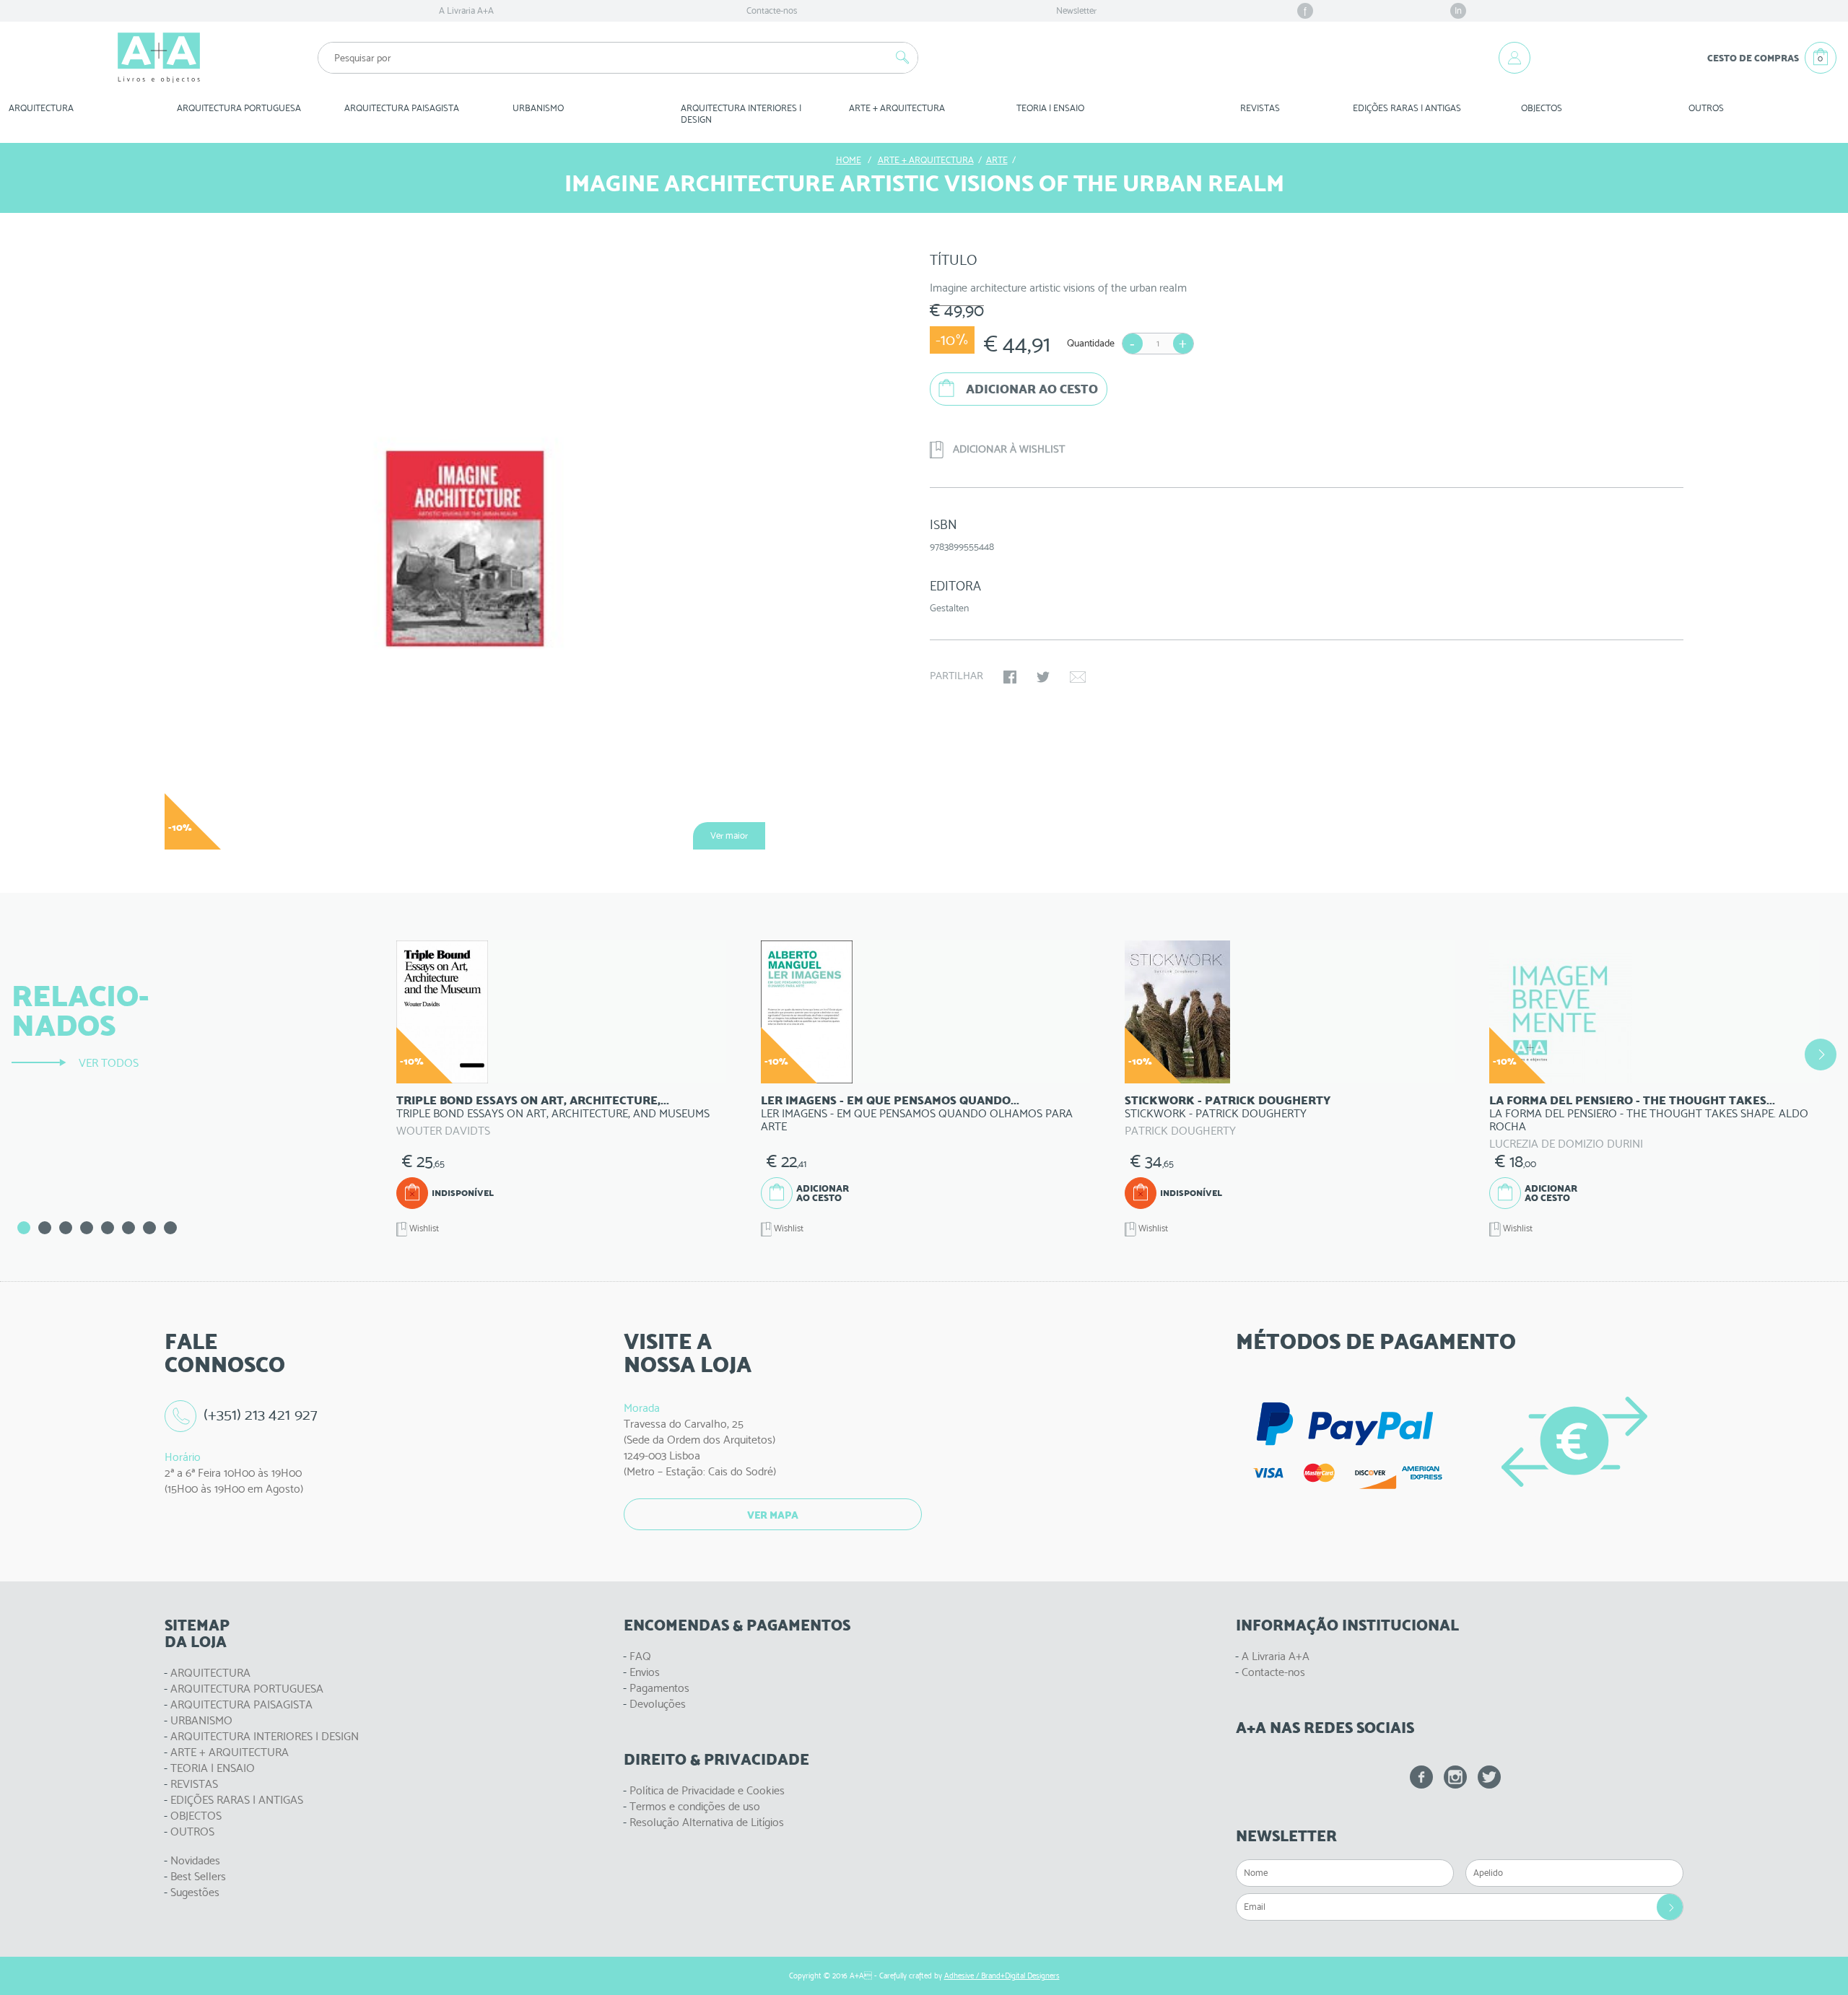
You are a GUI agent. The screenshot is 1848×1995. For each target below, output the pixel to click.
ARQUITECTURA (41, 108)
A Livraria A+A (466, 10)
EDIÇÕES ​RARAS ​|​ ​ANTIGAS (1407, 108)
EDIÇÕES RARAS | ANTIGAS (237, 1800)
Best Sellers (198, 1876)
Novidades (195, 1860)
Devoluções (658, 1704)
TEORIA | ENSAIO (213, 1768)
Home (849, 160)
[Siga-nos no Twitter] (1489, 1777)
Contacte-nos (772, 10)
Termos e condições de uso (695, 1806)
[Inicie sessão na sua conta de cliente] (1514, 58)
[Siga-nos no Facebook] (1421, 1777)
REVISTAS (1260, 108)
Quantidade (1091, 343)
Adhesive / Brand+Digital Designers (1002, 1976)
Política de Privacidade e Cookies (707, 1790)
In (1458, 10)
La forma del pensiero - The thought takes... (1632, 1100)
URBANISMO (201, 1720)
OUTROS (1706, 108)
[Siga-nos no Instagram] (1455, 1777)
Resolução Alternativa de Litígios (707, 1822)
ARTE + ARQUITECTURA (230, 1752)
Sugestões (195, 1892)
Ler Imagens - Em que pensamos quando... (890, 1100)
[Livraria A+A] (159, 58)
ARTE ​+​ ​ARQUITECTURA (897, 108)
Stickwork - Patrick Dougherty (1228, 1100)
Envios (645, 1672)
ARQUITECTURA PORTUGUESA (247, 1689)
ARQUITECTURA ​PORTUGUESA (239, 108)
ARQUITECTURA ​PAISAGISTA (402, 108)
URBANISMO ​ (539, 108)
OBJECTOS (1542, 108)
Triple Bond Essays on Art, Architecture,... (533, 1100)
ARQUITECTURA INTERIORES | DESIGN (265, 1736)
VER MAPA (773, 1515)
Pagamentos (659, 1688)
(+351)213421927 (261, 1414)
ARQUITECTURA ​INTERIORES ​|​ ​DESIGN (742, 114)
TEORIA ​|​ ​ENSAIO (1050, 108)
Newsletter (1076, 10)
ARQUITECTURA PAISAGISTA (241, 1704)
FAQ (640, 1656)
